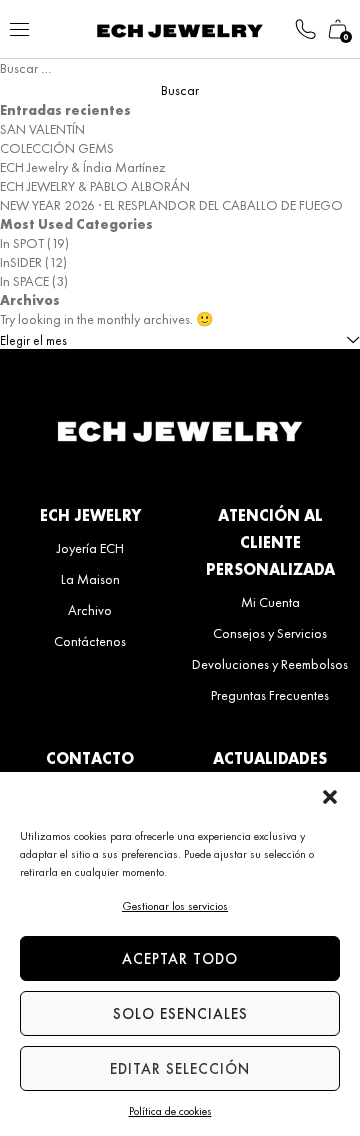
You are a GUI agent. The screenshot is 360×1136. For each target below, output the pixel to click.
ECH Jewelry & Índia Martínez (82, 167)
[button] (330, 797)
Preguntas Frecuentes (270, 695)
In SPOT (22, 243)
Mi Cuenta (270, 602)
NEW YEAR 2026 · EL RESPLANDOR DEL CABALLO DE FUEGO (171, 205)
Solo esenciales (180, 1014)
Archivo (90, 610)
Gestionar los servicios (175, 906)
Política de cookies (170, 1111)
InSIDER (21, 262)
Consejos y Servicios (270, 633)
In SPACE (24, 281)
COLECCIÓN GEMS (57, 148)
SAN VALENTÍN (42, 129)
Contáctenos (90, 641)
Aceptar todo (180, 959)
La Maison (90, 579)
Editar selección (180, 1069)
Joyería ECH (90, 548)
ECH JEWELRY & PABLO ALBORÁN (95, 186)
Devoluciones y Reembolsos (270, 664)
